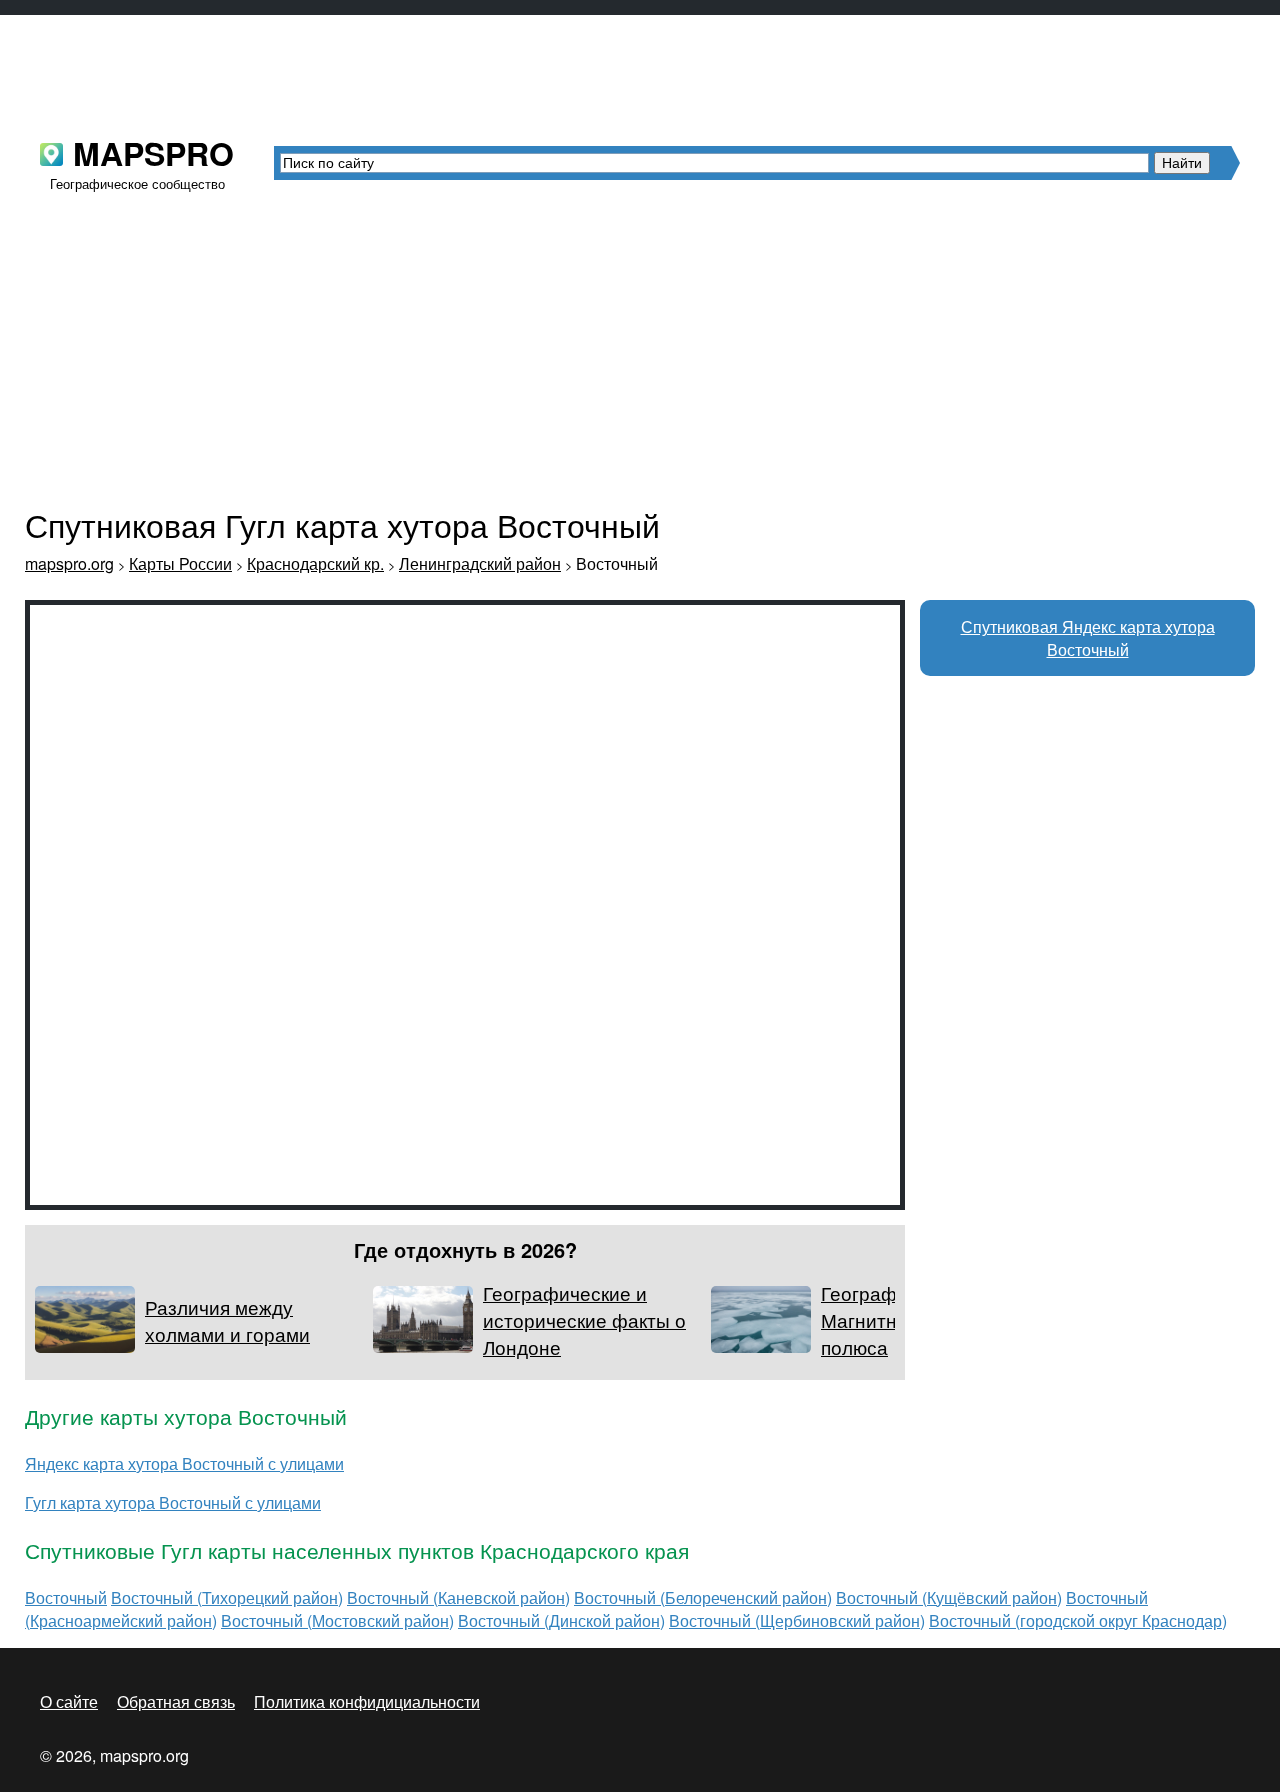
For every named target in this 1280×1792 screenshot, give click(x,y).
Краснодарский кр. (315, 563)
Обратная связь (176, 1701)
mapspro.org (69, 563)
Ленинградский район (480, 563)
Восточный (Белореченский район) (703, 1597)
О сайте (69, 1701)
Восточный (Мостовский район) (337, 1620)
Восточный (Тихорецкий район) (227, 1597)
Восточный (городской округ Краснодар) (1078, 1620)
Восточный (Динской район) (561, 1620)
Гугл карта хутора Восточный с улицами (173, 1502)
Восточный (66, 1597)
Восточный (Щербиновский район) (797, 1620)
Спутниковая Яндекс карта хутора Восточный (1088, 638)
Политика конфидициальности (367, 1701)
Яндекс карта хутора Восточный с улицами (184, 1463)
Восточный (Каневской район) (458, 1597)
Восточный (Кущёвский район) (949, 1597)
